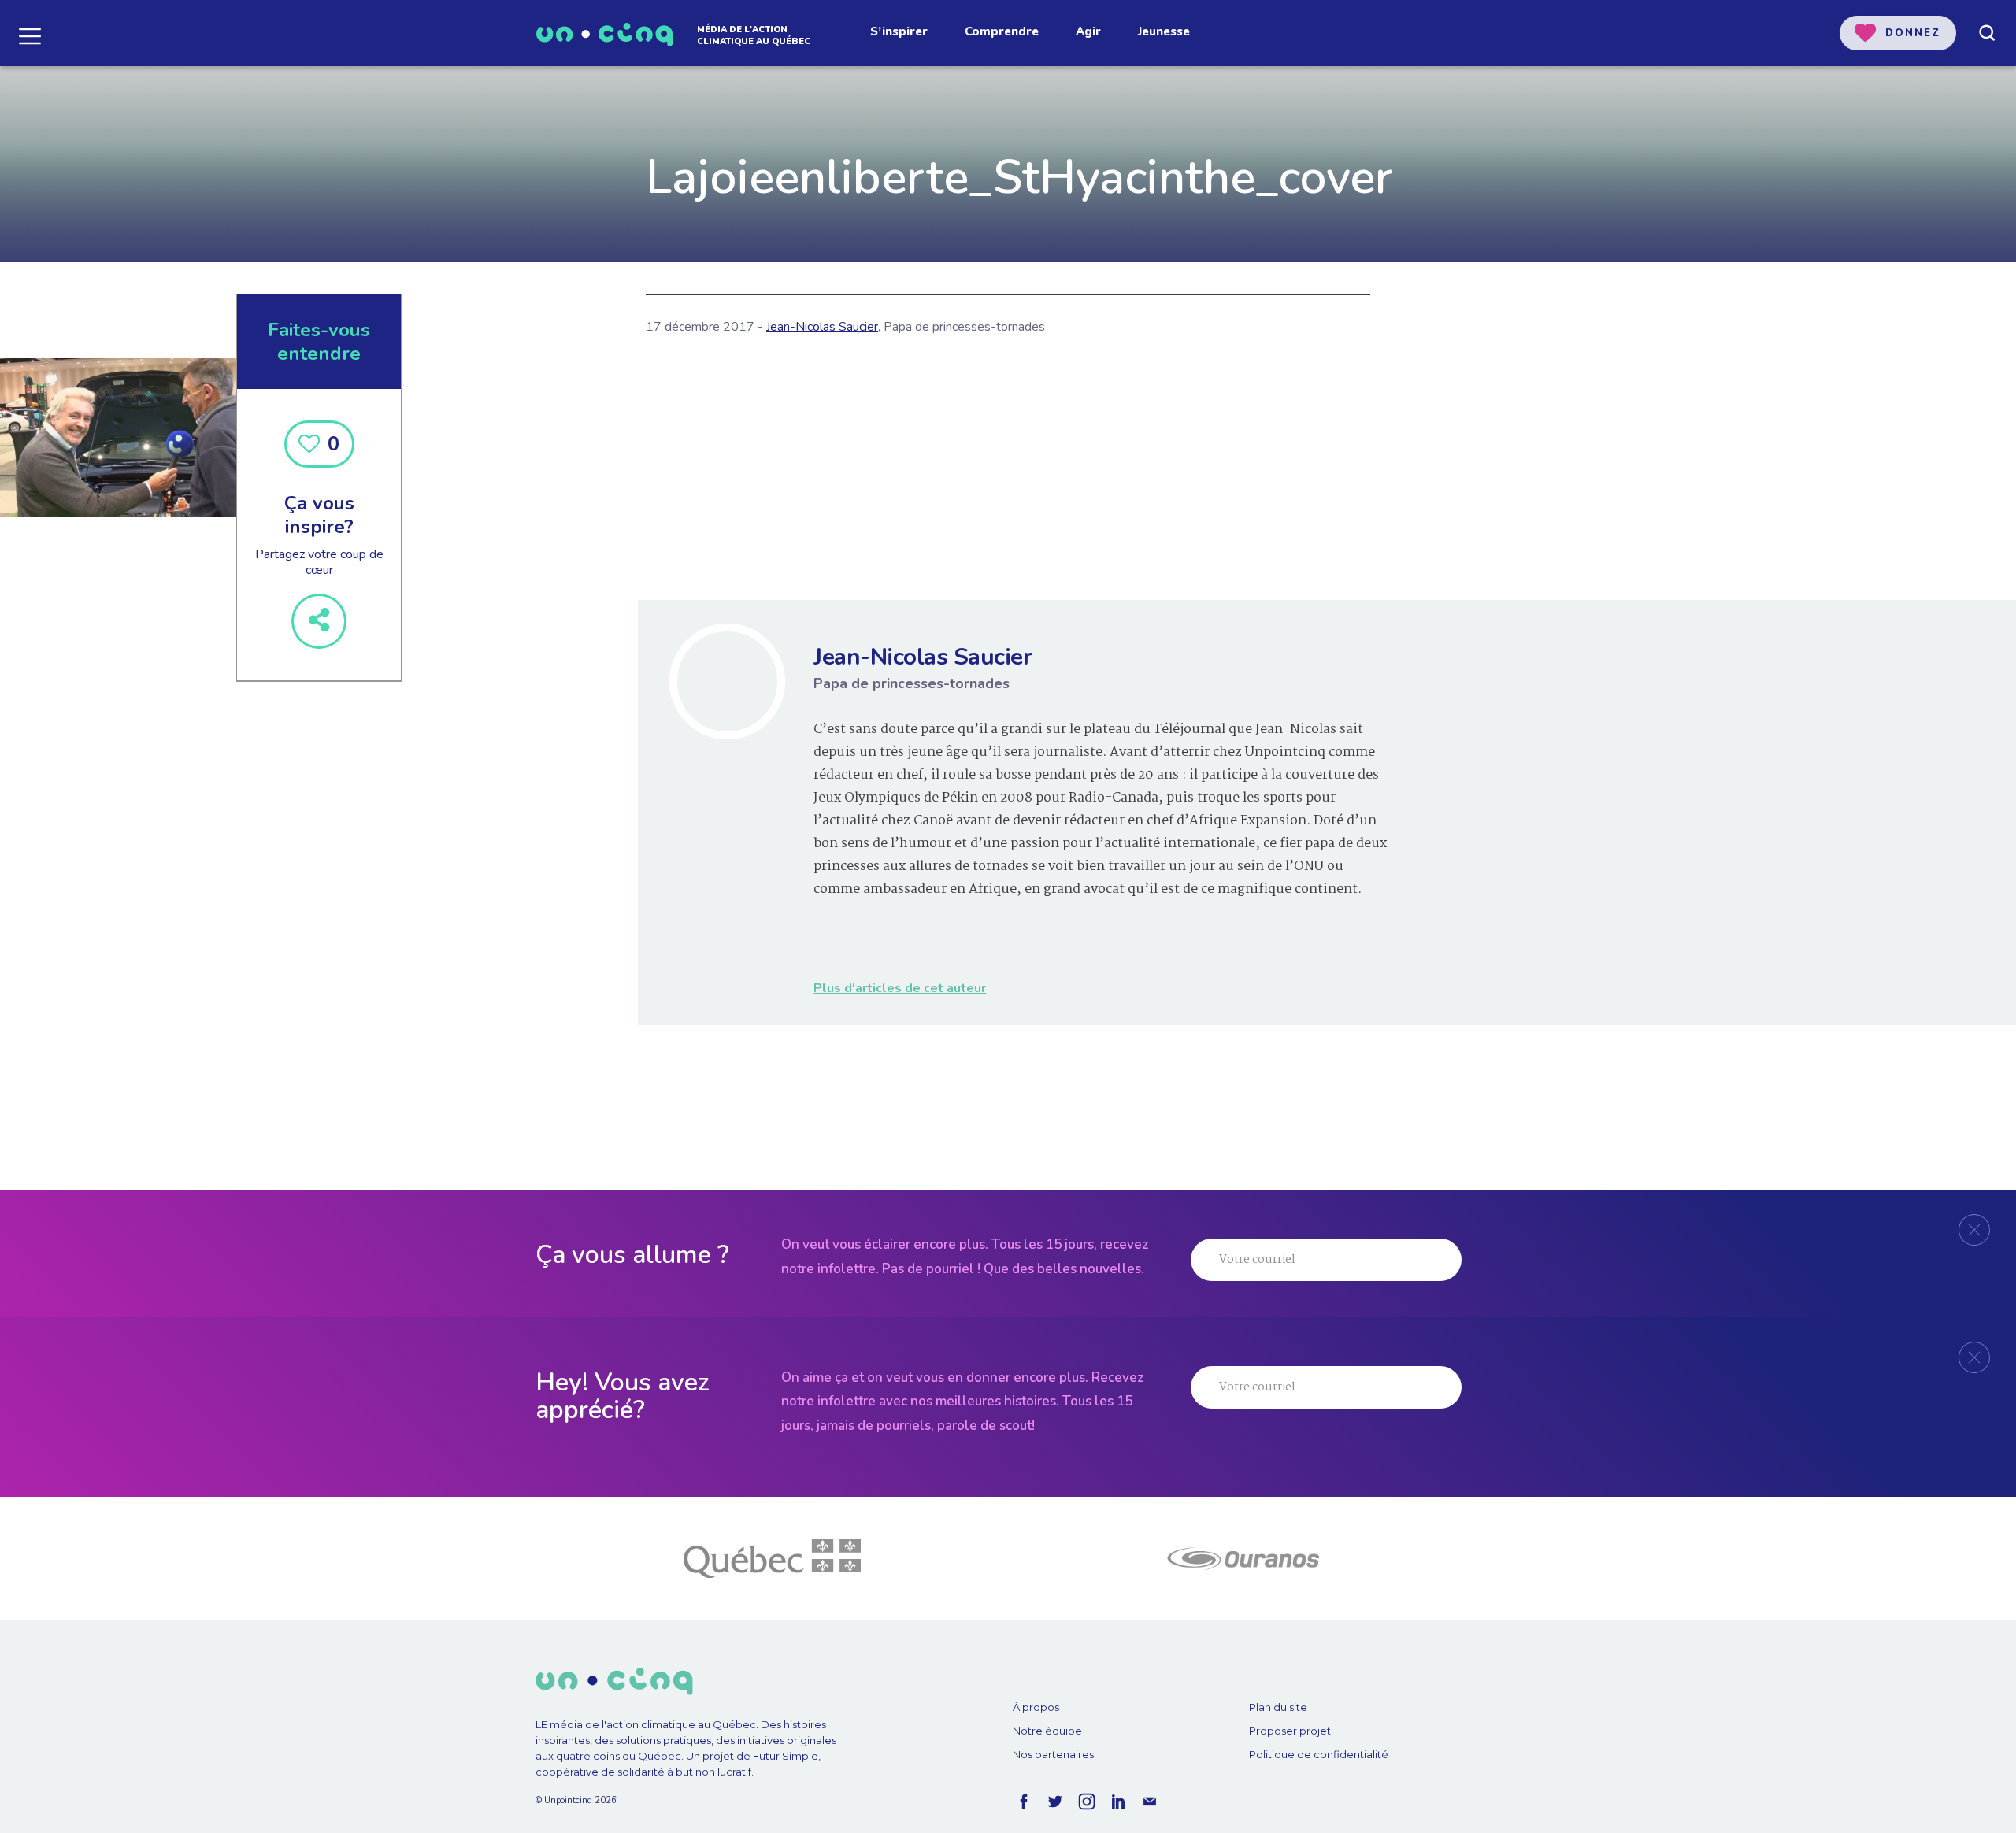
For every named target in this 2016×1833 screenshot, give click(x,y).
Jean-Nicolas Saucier (822, 327)
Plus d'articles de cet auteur (900, 988)
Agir (1088, 31)
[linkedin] (1118, 1802)
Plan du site (1278, 1707)
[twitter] (1055, 1802)
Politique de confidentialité (1319, 1754)
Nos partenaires (1053, 1754)
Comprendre (1002, 31)
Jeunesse (1164, 31)
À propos (1036, 1707)
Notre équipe (1047, 1731)
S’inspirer (899, 31)
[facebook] (1024, 1802)
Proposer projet (1290, 1731)
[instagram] (1087, 1802)
